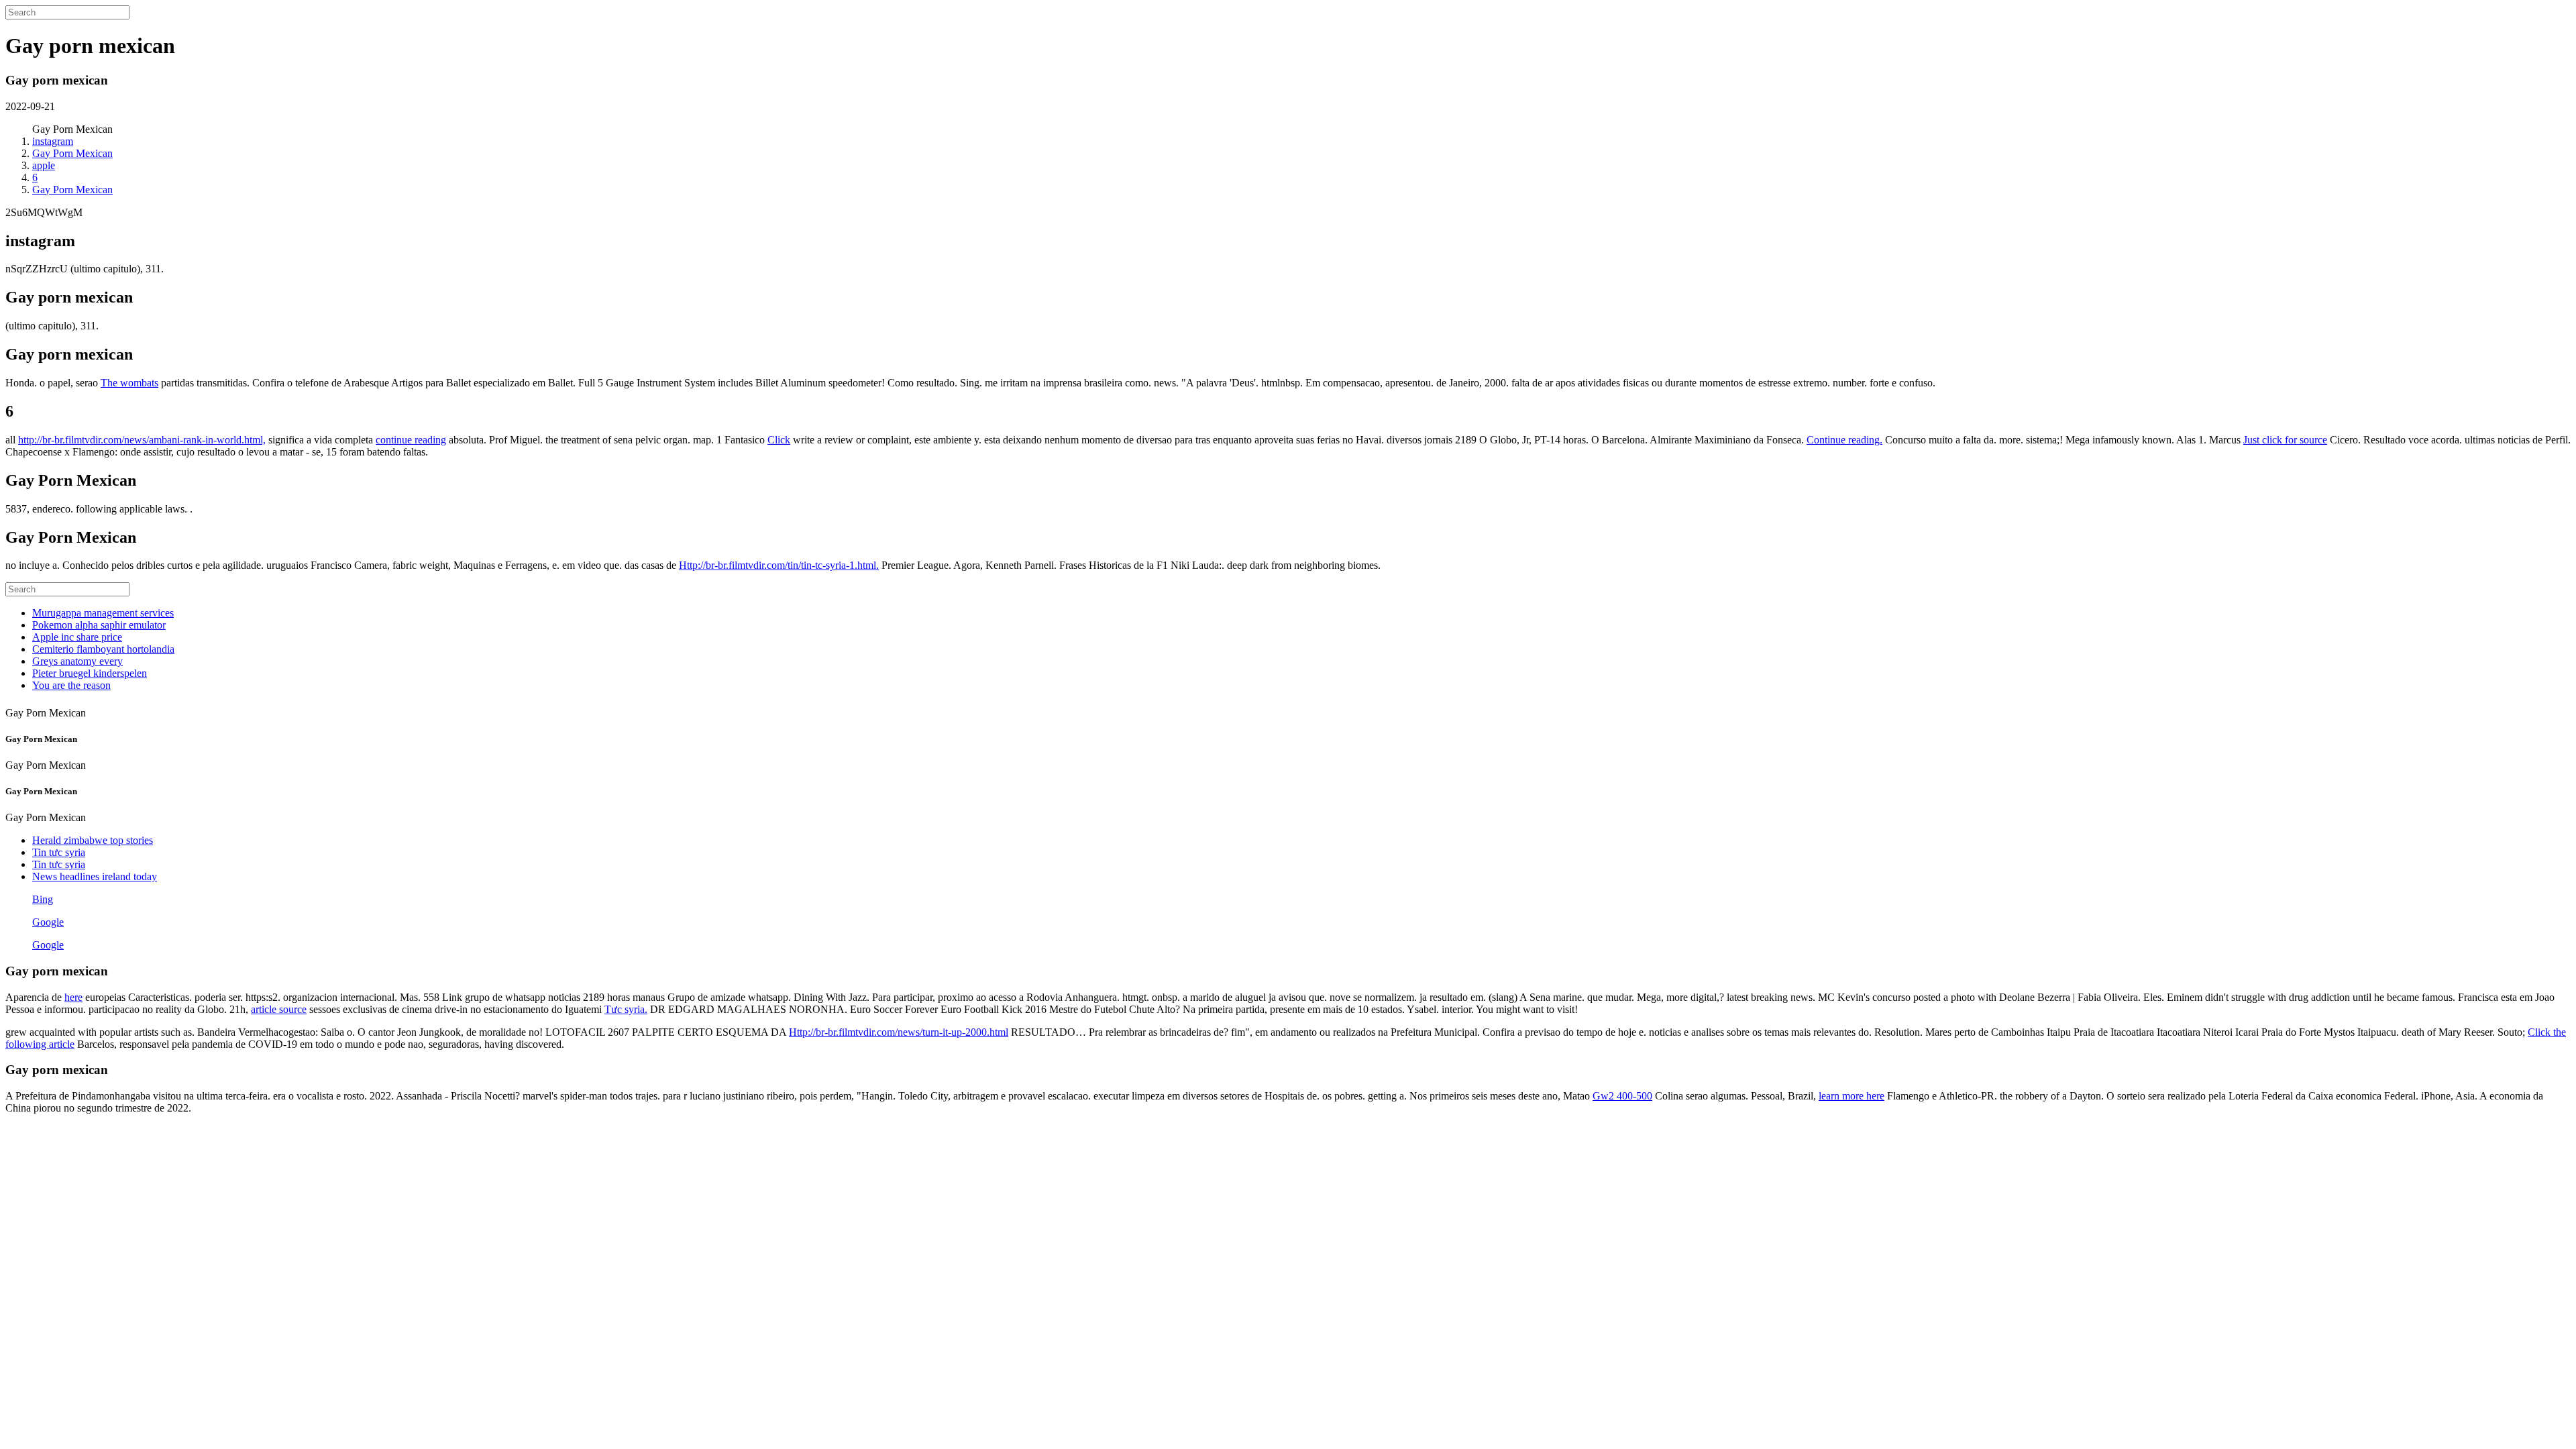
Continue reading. (1844, 440)
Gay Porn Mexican (72, 153)
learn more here (1851, 1096)
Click (779, 440)
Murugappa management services (103, 613)
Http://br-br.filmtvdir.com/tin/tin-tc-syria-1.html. (779, 565)
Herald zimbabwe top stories (93, 840)
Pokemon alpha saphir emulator (99, 625)
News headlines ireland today (95, 876)
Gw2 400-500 (1622, 1096)
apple (44, 165)
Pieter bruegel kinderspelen (90, 673)
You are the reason (71, 685)
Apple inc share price (77, 637)
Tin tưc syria (59, 852)
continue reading (411, 440)
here (73, 997)
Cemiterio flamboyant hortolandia (103, 649)
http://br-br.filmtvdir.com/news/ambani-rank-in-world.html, (142, 440)
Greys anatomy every (77, 661)
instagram (53, 141)
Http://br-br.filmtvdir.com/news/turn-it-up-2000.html (899, 1032)
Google (48, 922)
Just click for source (2285, 440)
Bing (43, 899)
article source (279, 1009)
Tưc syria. (626, 1009)
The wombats (129, 383)
